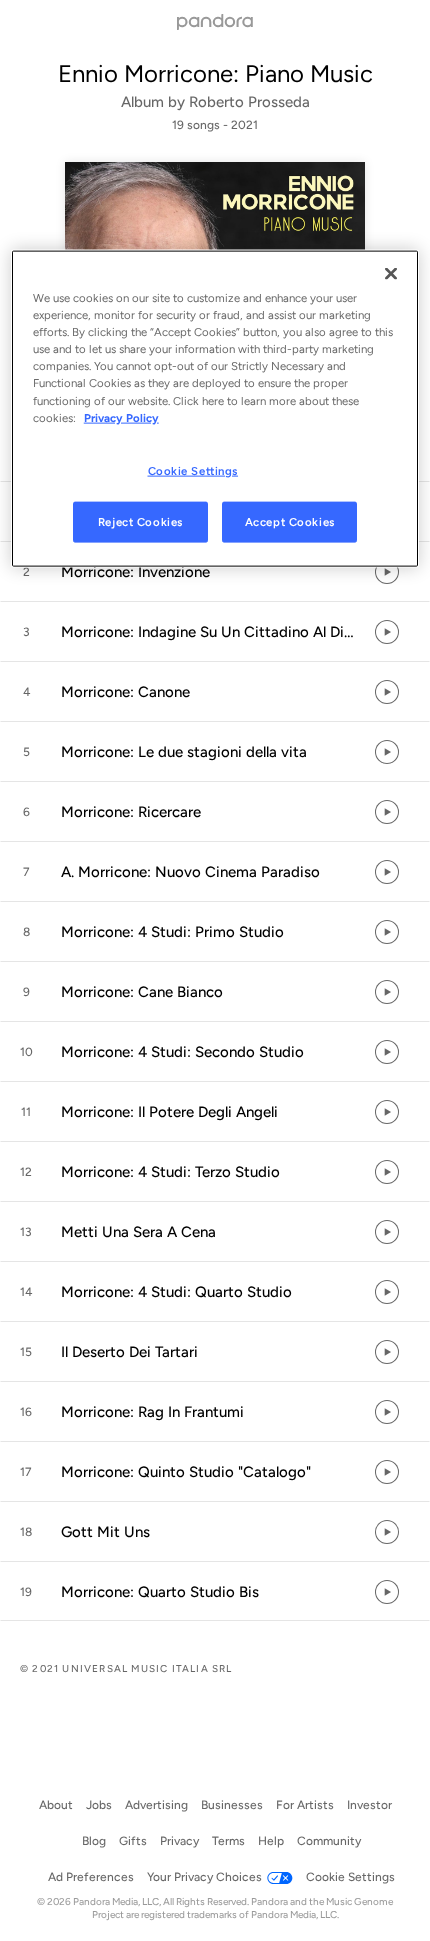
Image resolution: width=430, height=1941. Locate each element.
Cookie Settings (193, 470)
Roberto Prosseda (249, 102)
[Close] (391, 274)
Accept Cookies (290, 521)
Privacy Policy (121, 417)
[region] (215, 409)
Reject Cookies (140, 521)
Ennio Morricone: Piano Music (215, 73)
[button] (215, 572)
